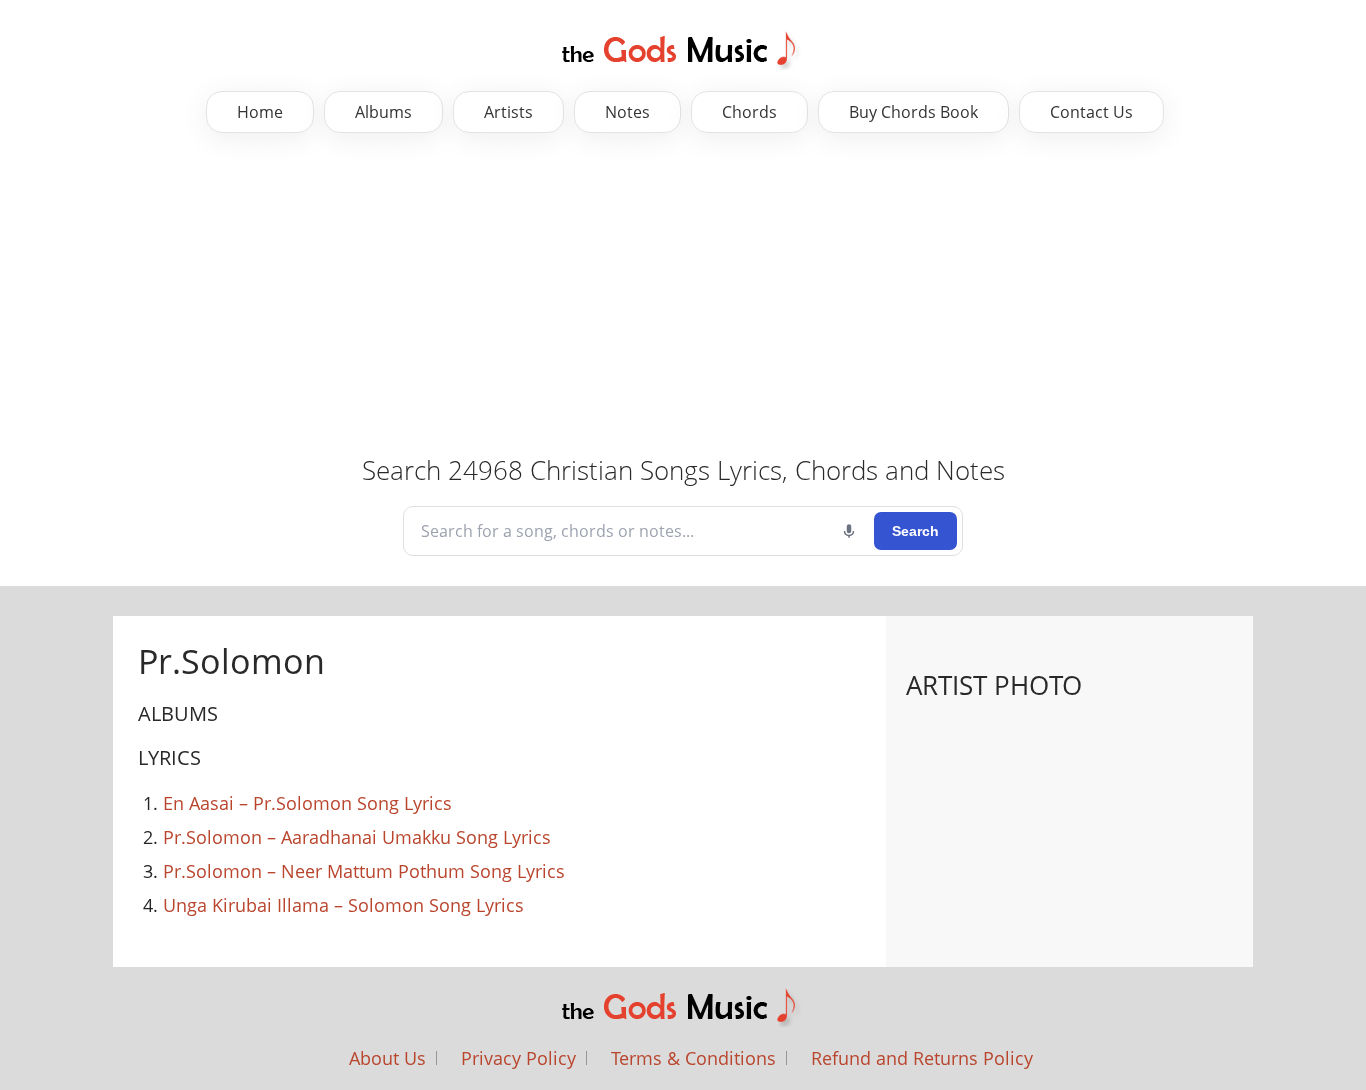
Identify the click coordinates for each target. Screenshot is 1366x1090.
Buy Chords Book (913, 112)
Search (915, 531)
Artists (508, 112)
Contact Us (1091, 112)
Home (260, 112)
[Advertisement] (683, 293)
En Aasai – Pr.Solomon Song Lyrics (307, 803)
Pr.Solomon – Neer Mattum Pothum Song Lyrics (364, 871)
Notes (627, 112)
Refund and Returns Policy (922, 1058)
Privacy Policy (518, 1058)
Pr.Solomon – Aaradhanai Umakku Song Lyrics (357, 837)
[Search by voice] (849, 531)
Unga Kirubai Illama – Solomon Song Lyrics (343, 905)
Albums (383, 112)
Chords (749, 112)
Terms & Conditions (693, 1058)
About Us (387, 1058)
